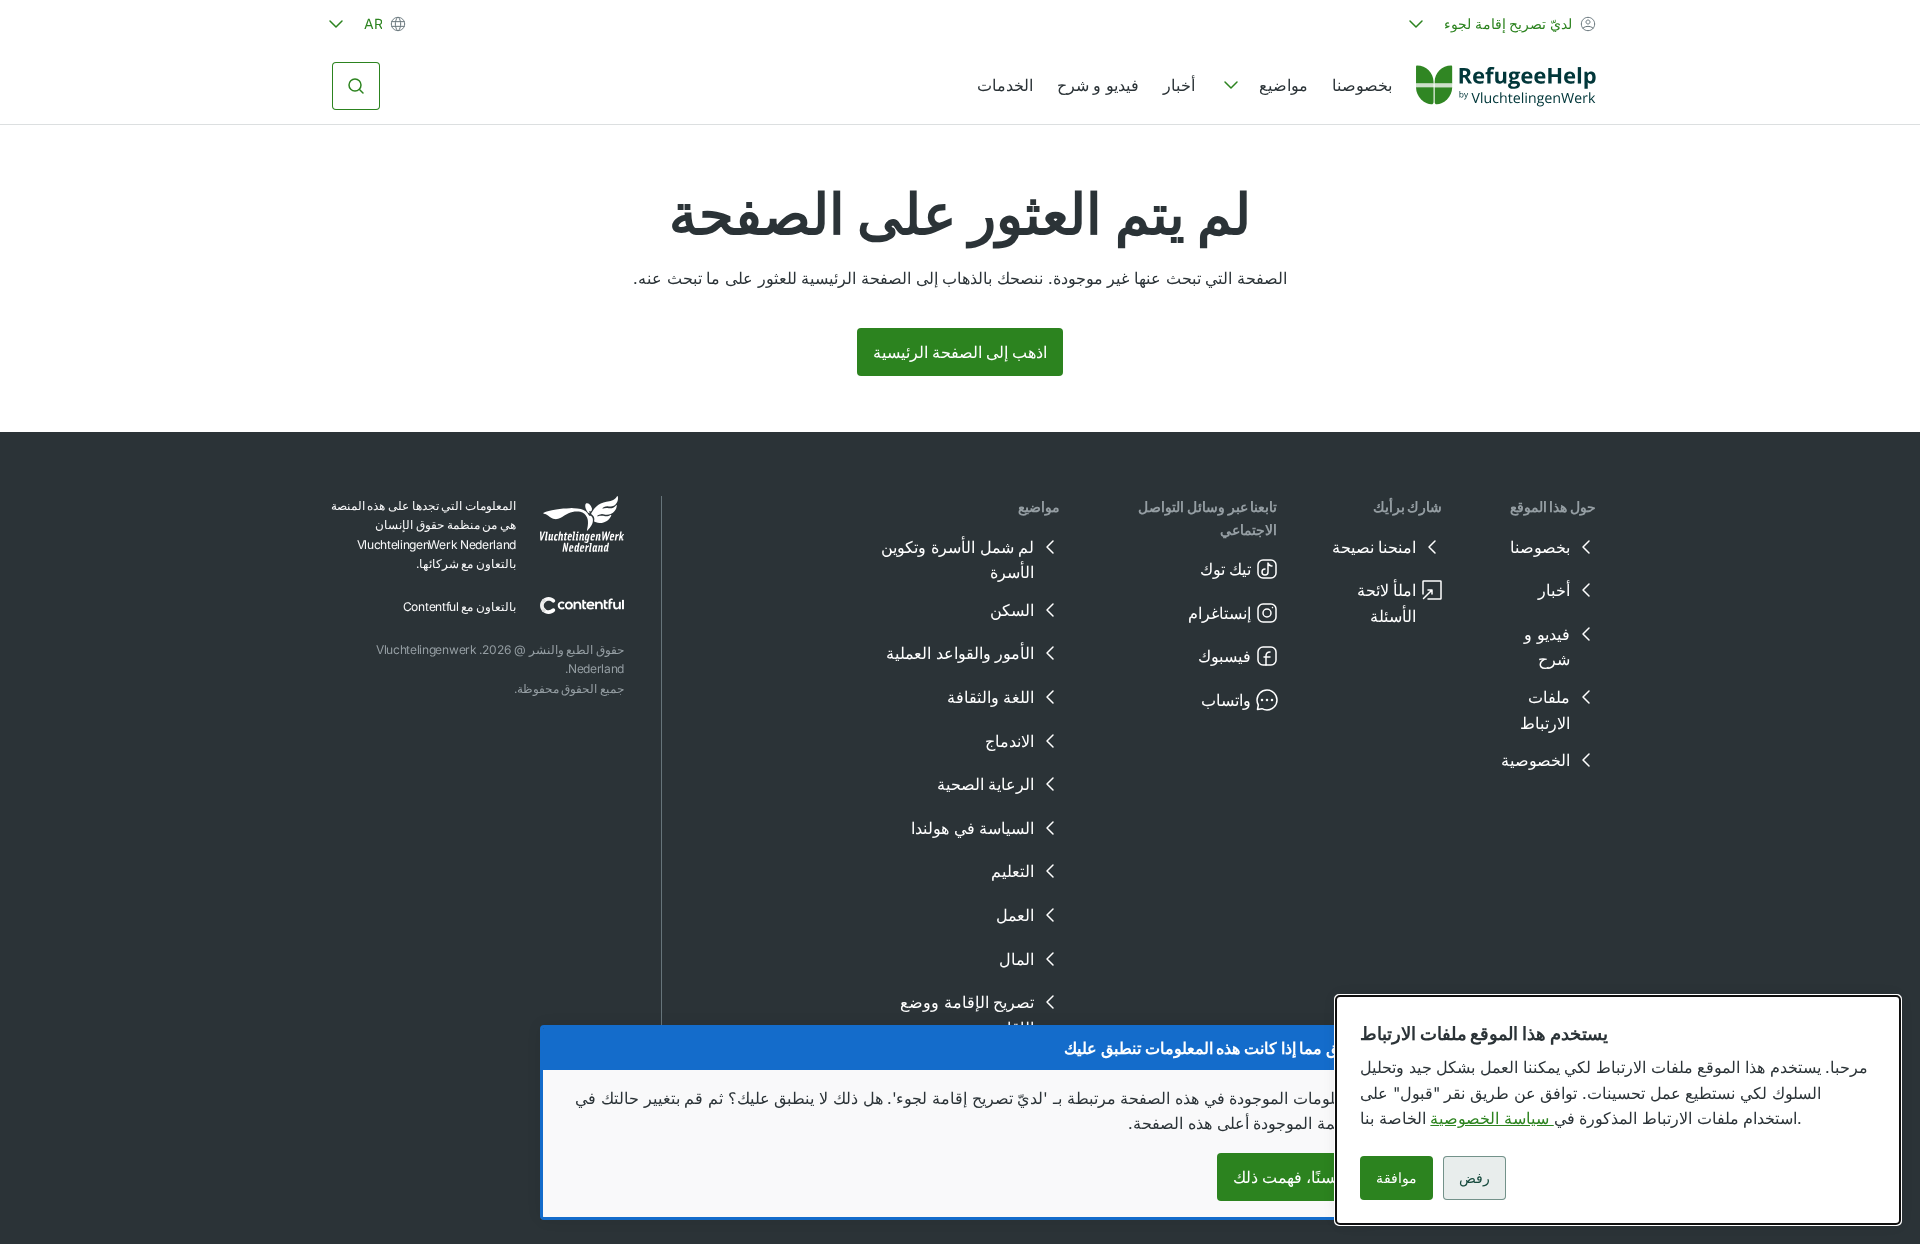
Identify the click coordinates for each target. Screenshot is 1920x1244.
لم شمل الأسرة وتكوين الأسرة (957, 560)
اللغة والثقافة (991, 697)
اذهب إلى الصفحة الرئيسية (960, 352)
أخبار (1179, 85)
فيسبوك (1224, 656)
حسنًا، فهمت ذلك (1289, 1177)
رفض (1474, 1177)
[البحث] (356, 86)
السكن (1012, 610)
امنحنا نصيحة (1374, 547)
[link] (1506, 86)
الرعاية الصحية (986, 784)
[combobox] (1500, 24)
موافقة (1396, 1177)
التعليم (1012, 871)
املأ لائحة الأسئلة (1387, 603)
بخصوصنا (1362, 85)
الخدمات (1005, 85)
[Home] (1506, 86)
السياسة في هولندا (972, 828)
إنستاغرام (1219, 613)
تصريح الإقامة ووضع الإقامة (967, 1015)
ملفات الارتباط (1545, 710)
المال (1016, 959)
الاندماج (1009, 741)
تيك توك (1226, 569)
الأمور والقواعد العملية (960, 653)
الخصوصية (1535, 760)
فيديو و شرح (1098, 85)
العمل (1015, 915)
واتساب (1226, 700)
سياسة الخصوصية (1491, 1118)
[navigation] (1263, 86)
